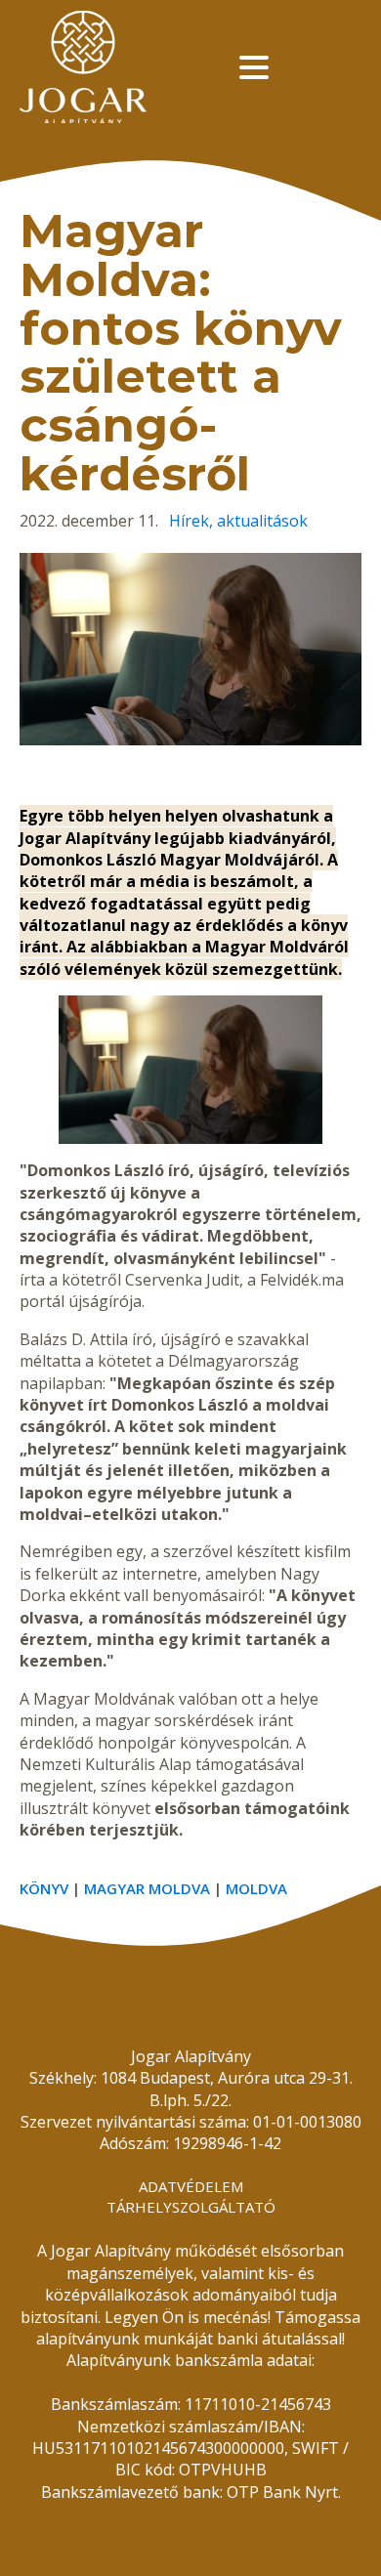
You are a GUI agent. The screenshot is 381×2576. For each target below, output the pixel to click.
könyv (44, 1888)
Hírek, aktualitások (238, 521)
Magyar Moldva (147, 1888)
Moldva (256, 1888)
